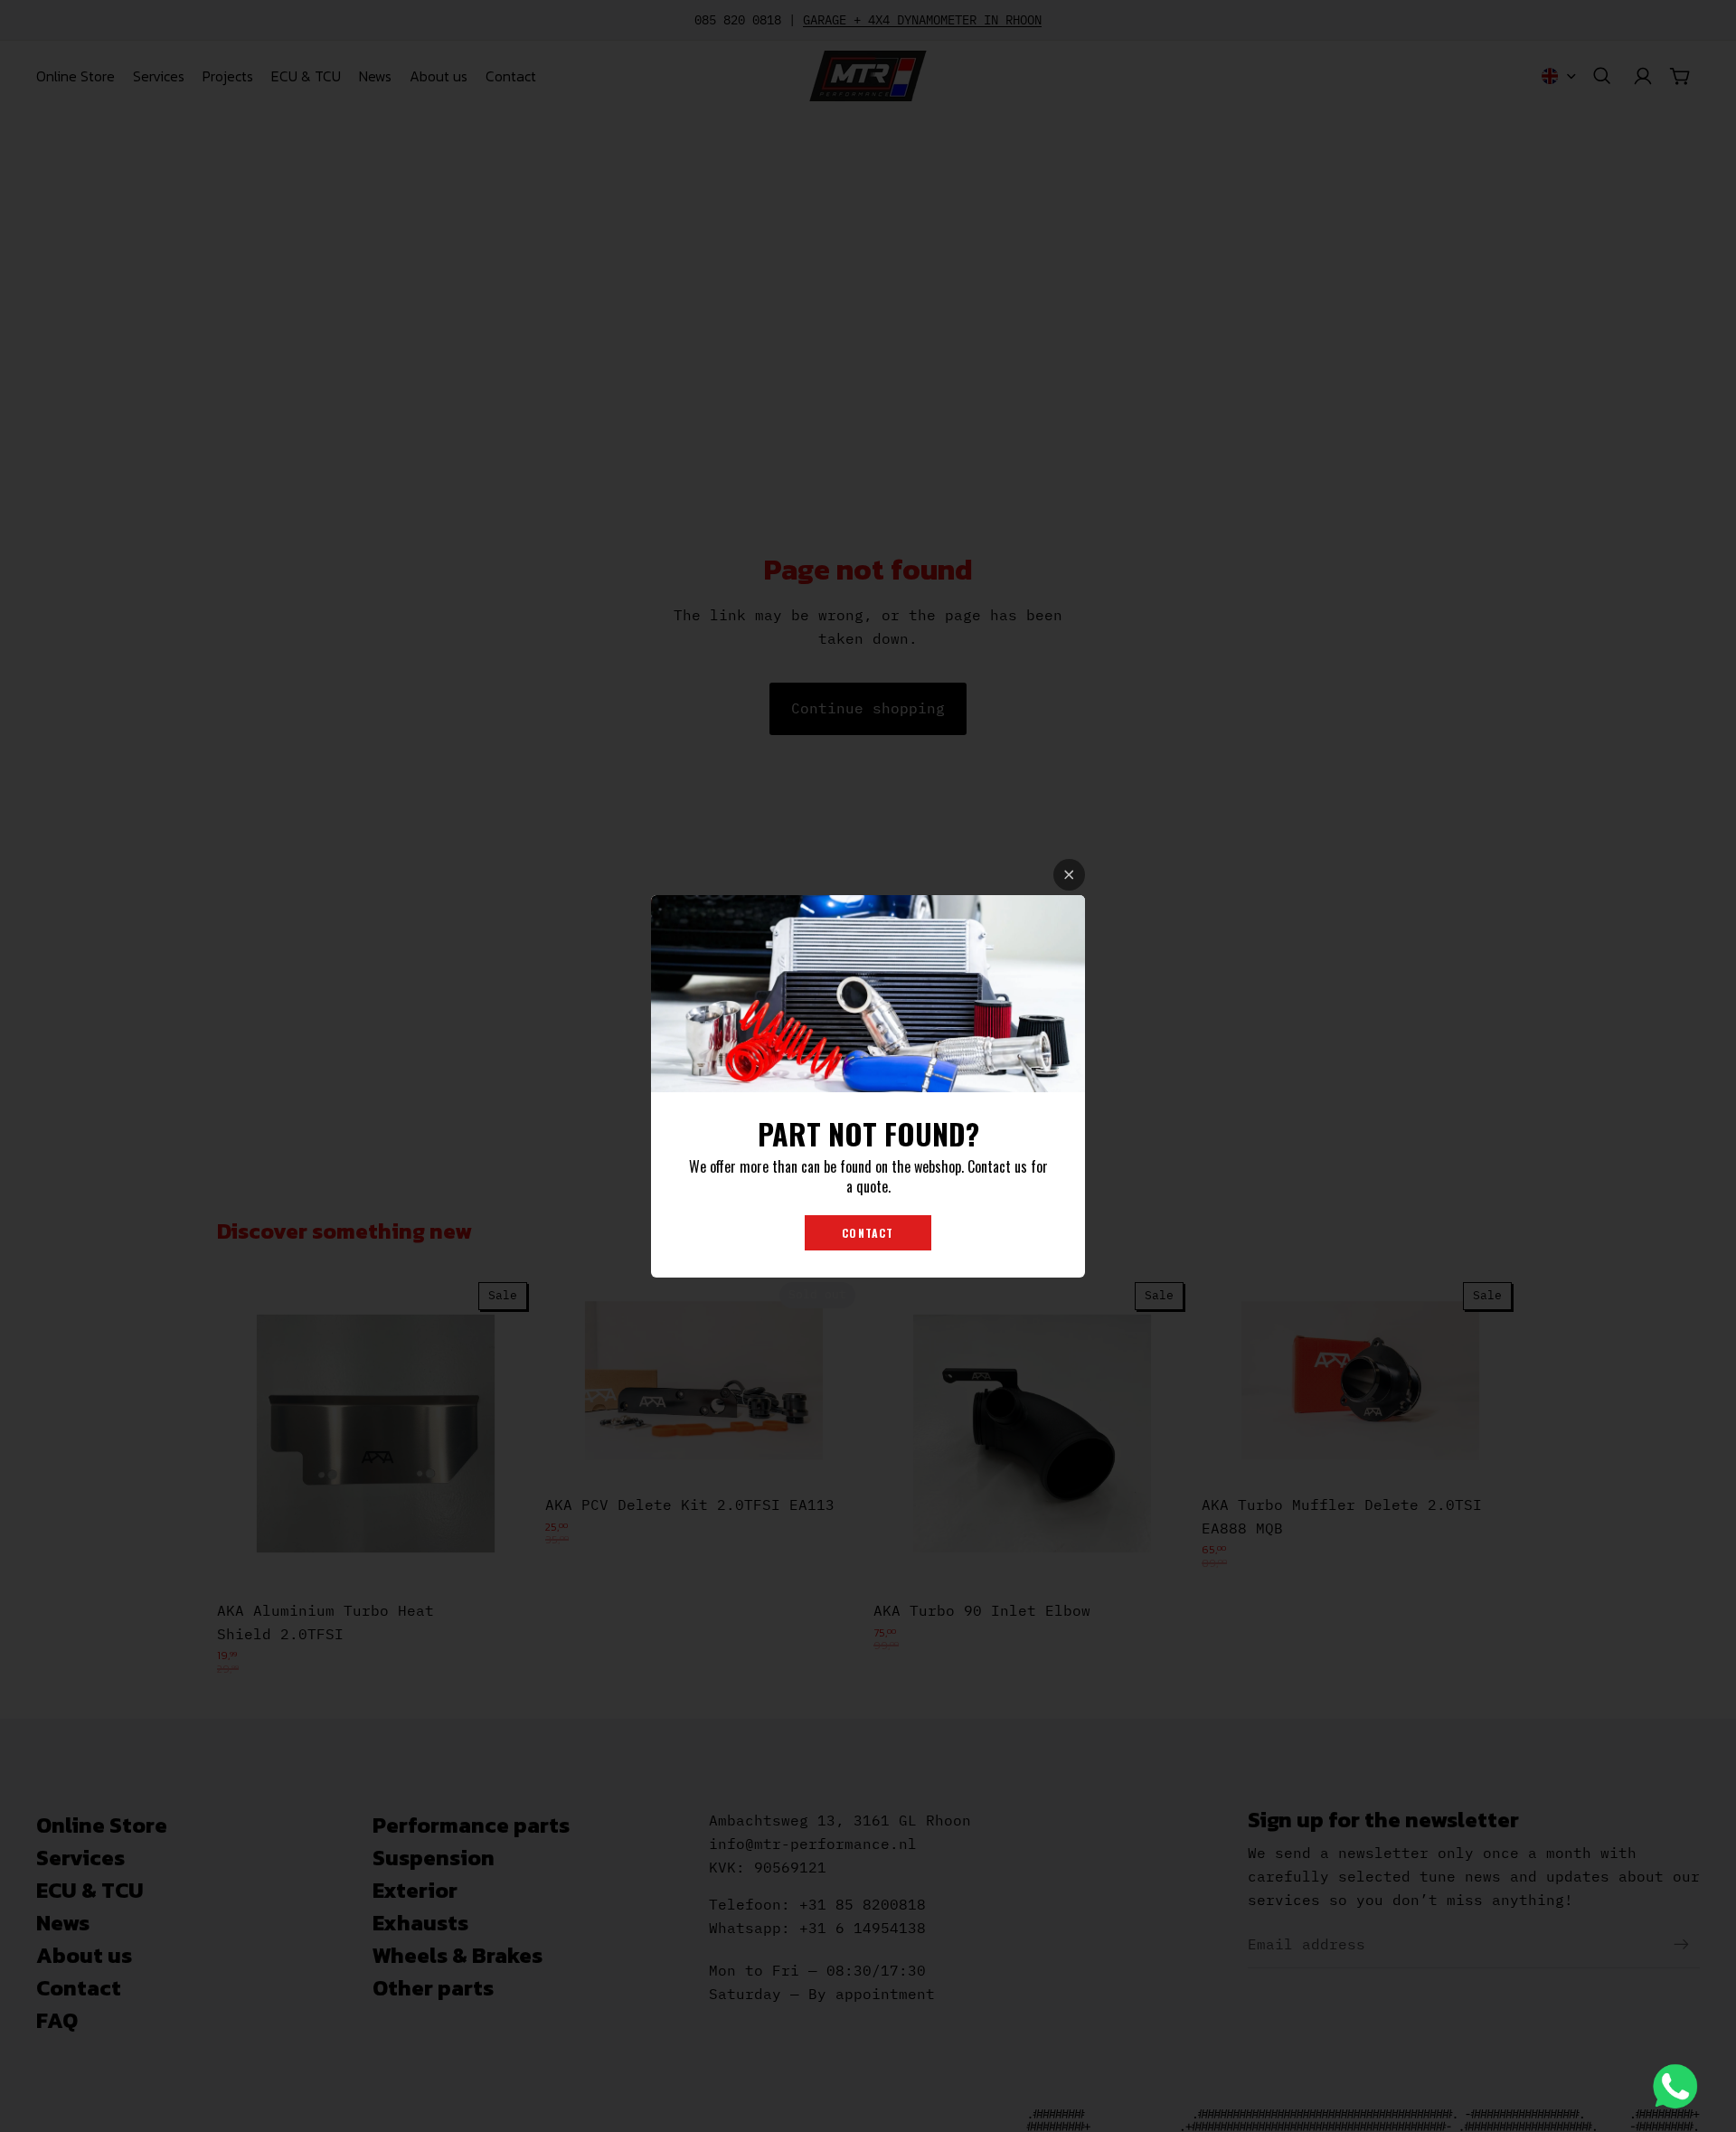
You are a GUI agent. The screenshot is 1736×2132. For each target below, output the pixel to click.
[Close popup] (1069, 875)
